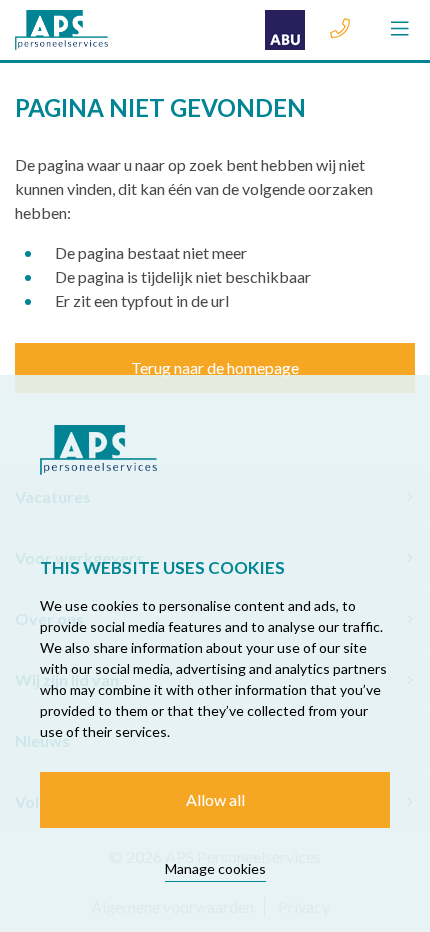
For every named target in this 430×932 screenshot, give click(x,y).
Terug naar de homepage (215, 367)
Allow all (215, 799)
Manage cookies (215, 868)
